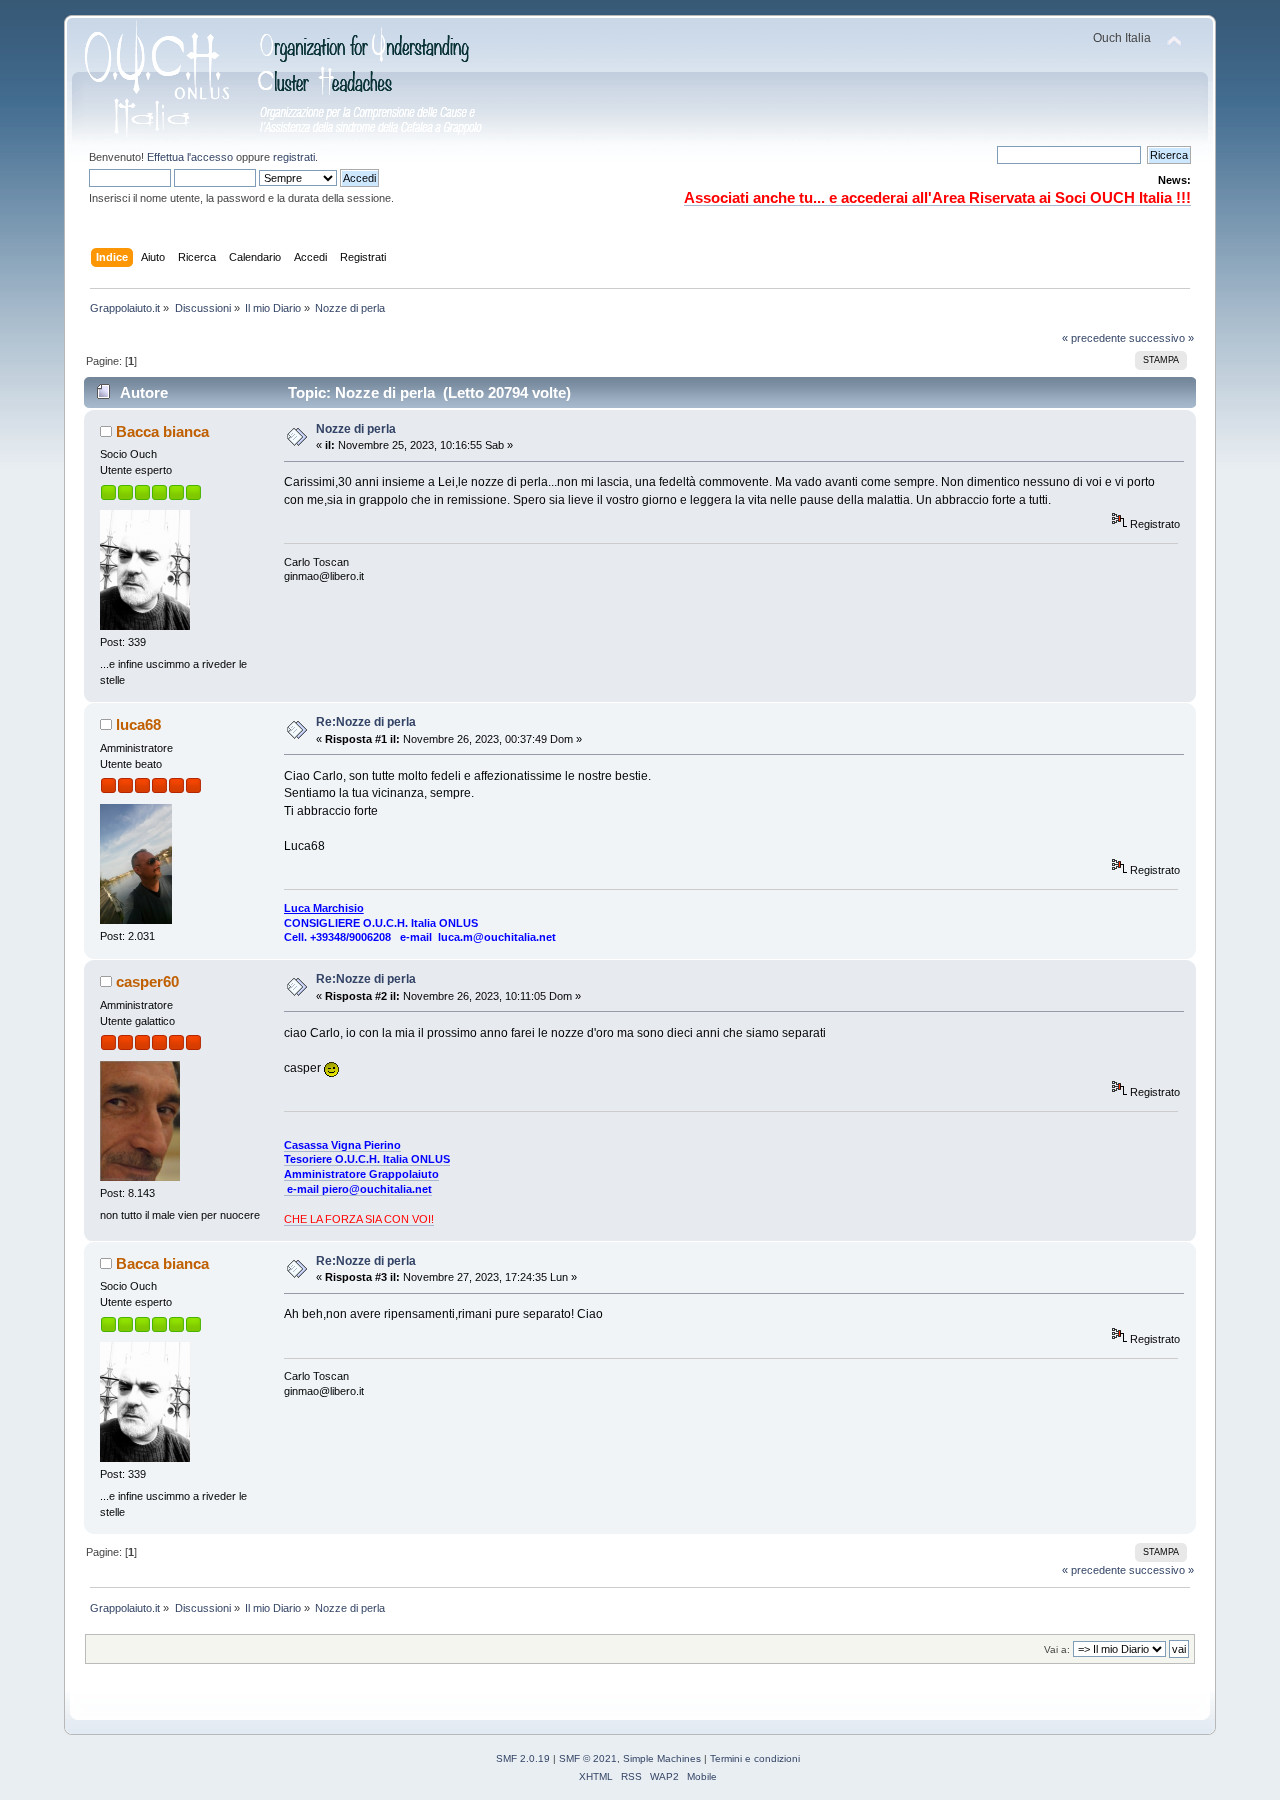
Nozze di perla (356, 429)
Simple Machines (662, 1758)
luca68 (138, 724)
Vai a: (1057, 1649)
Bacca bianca (162, 431)
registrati (294, 157)
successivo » (1161, 338)
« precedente (1094, 338)
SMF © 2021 (588, 1758)
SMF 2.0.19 (523, 1758)
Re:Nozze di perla (366, 722)
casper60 (147, 981)
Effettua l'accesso (190, 157)
